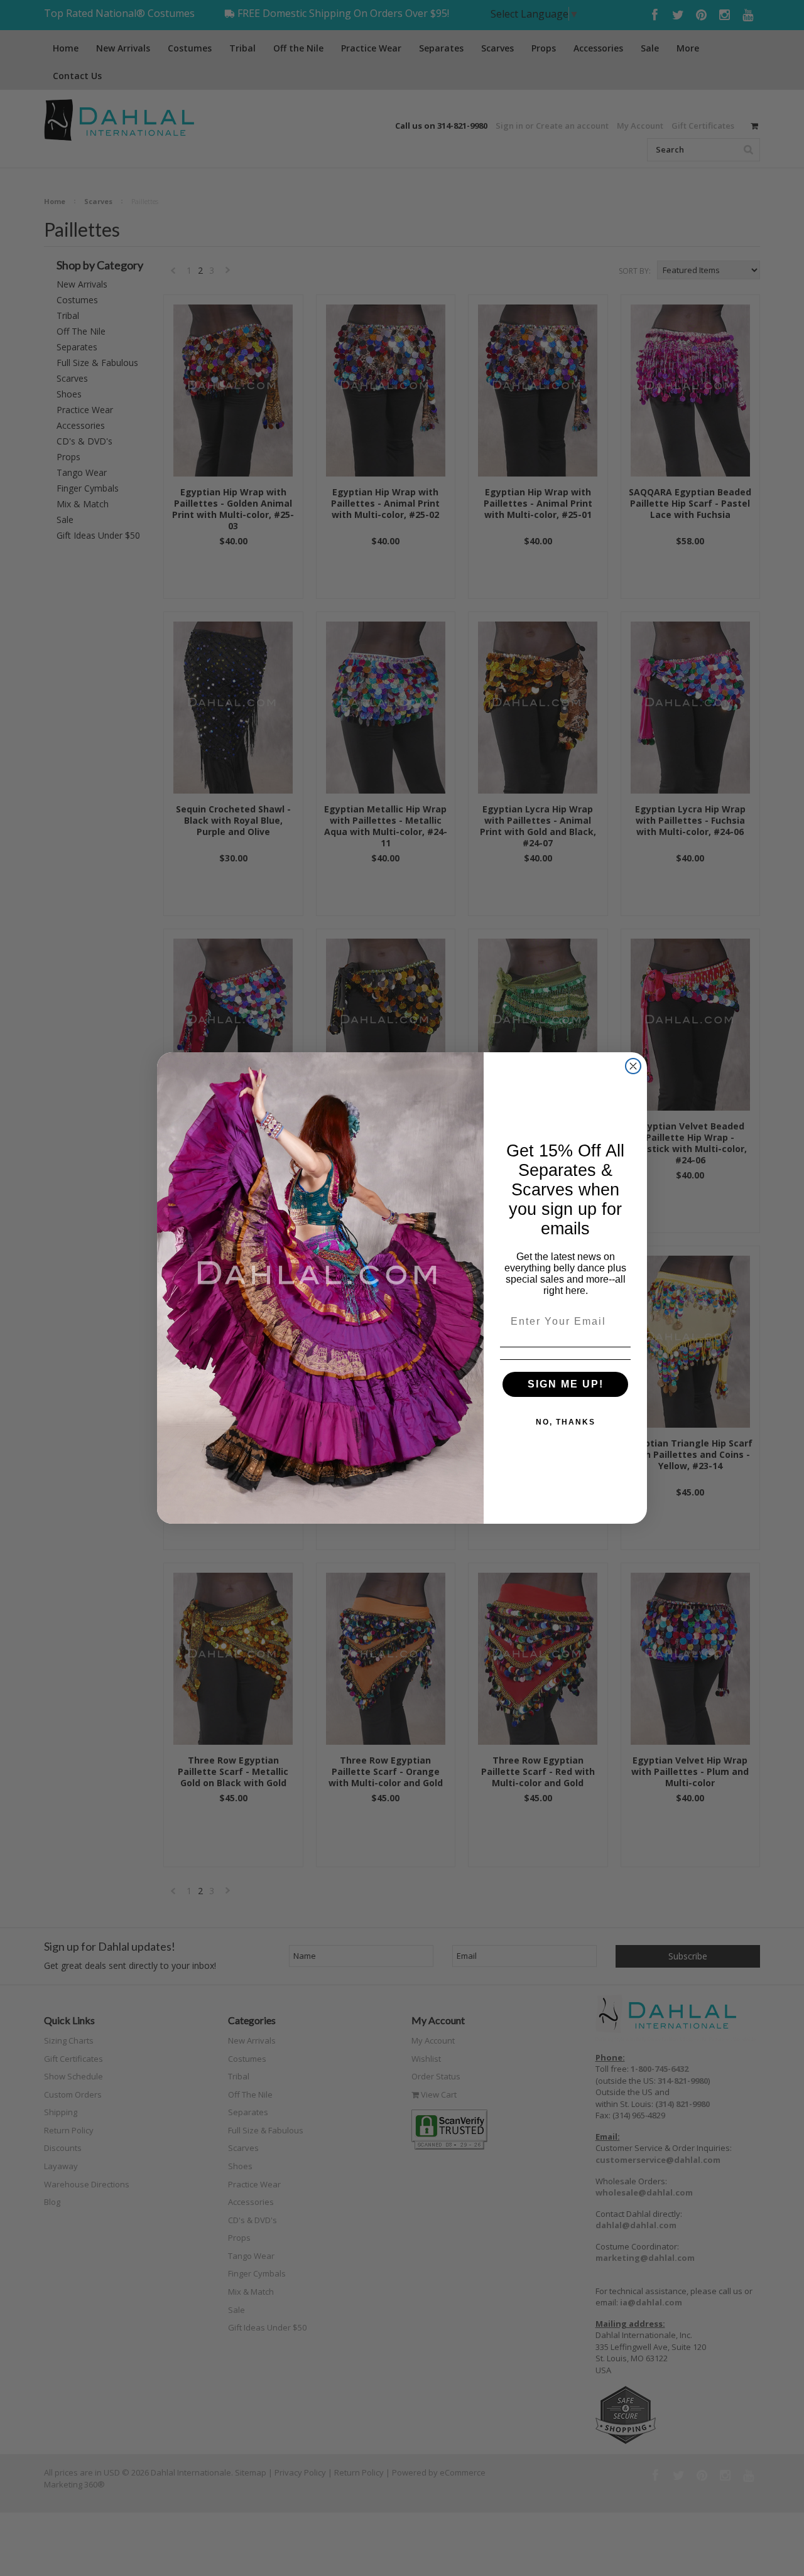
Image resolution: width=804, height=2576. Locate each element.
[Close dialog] (633, 1066)
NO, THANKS (566, 1422)
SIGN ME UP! (566, 1384)
